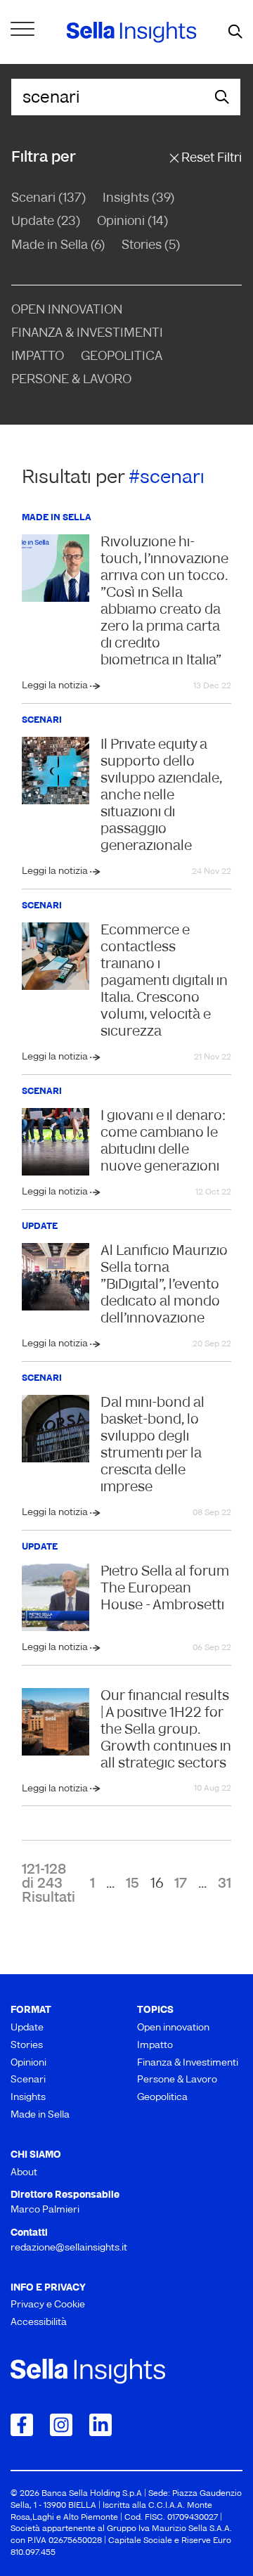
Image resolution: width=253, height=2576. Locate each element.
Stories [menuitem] (27, 2046)
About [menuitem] (24, 2173)
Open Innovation (67, 311)
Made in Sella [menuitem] (40, 2115)
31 (225, 1884)
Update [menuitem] (27, 2028)
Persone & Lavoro (71, 380)
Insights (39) (138, 199)
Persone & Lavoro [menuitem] (177, 2080)
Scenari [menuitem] (28, 2080)
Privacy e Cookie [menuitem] (48, 2305)
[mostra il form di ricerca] (235, 32)
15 (132, 1884)
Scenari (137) (48, 199)
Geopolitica (122, 357)
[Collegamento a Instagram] (61, 2425)
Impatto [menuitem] (155, 2046)
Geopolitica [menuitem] (162, 2098)
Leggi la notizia (56, 686)
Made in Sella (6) (58, 246)
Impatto (38, 357)
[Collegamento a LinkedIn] (100, 2425)
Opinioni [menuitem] (28, 2063)
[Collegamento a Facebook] (22, 2425)
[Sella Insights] (131, 32)
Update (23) (46, 222)
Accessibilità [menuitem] (39, 2323)
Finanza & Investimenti (87, 334)
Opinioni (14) (132, 222)
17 (181, 1884)
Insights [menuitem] (28, 2098)
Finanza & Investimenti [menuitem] (188, 2063)
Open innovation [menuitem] (173, 2028)
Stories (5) (151, 246)
